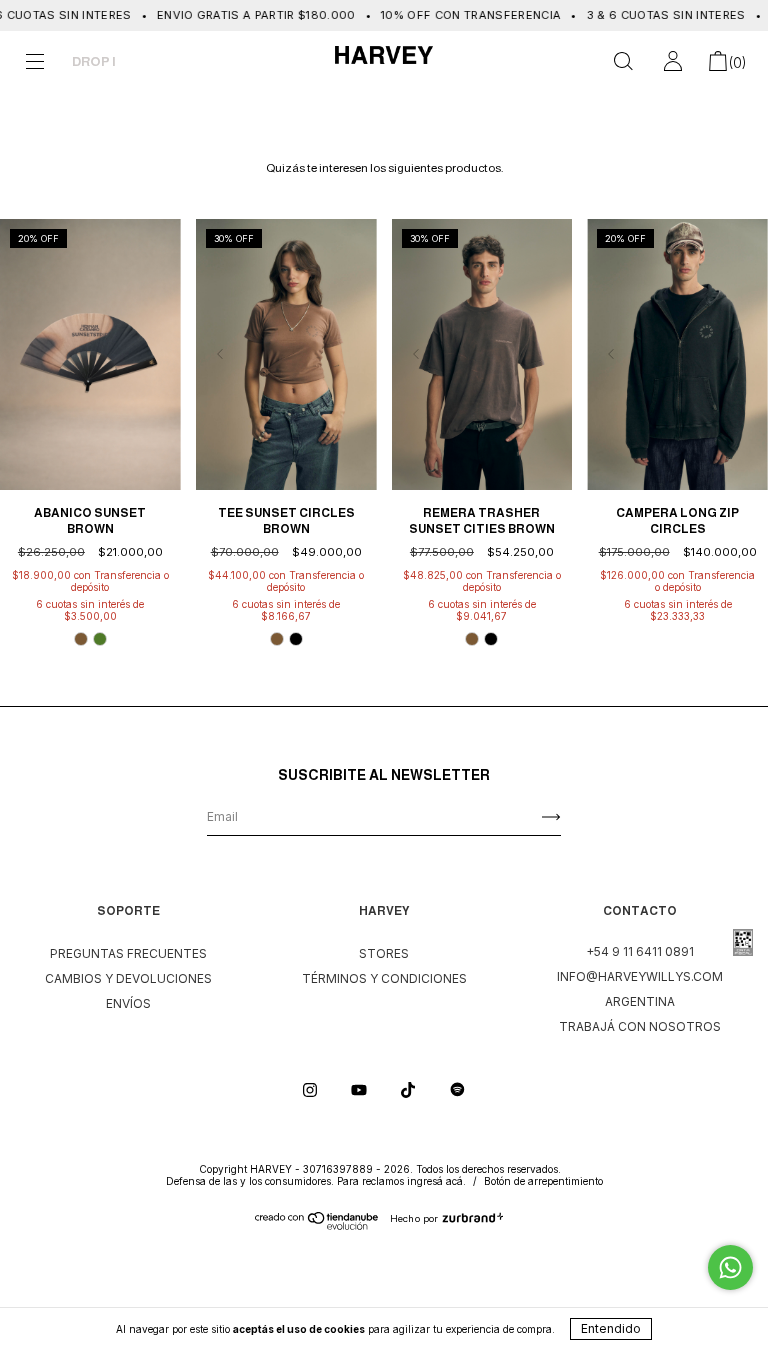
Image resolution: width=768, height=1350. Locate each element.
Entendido (611, 1328)
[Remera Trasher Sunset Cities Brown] (482, 354)
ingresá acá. (436, 1181)
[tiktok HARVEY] (409, 1089)
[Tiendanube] (317, 1225)
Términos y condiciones (384, 978)
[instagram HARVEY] (311, 1089)
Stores (384, 953)
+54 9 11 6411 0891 (640, 951)
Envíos (128, 1003)
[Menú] (35, 64)
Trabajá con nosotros (640, 1026)
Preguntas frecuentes (128, 953)
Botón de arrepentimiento (543, 1181)
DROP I (94, 61)
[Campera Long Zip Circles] (677, 354)
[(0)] (718, 64)
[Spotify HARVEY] (457, 1089)
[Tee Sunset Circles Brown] (286, 354)
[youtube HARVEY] (360, 1089)
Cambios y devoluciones (128, 978)
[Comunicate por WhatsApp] (730, 1267)
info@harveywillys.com (640, 976)
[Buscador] (623, 64)
